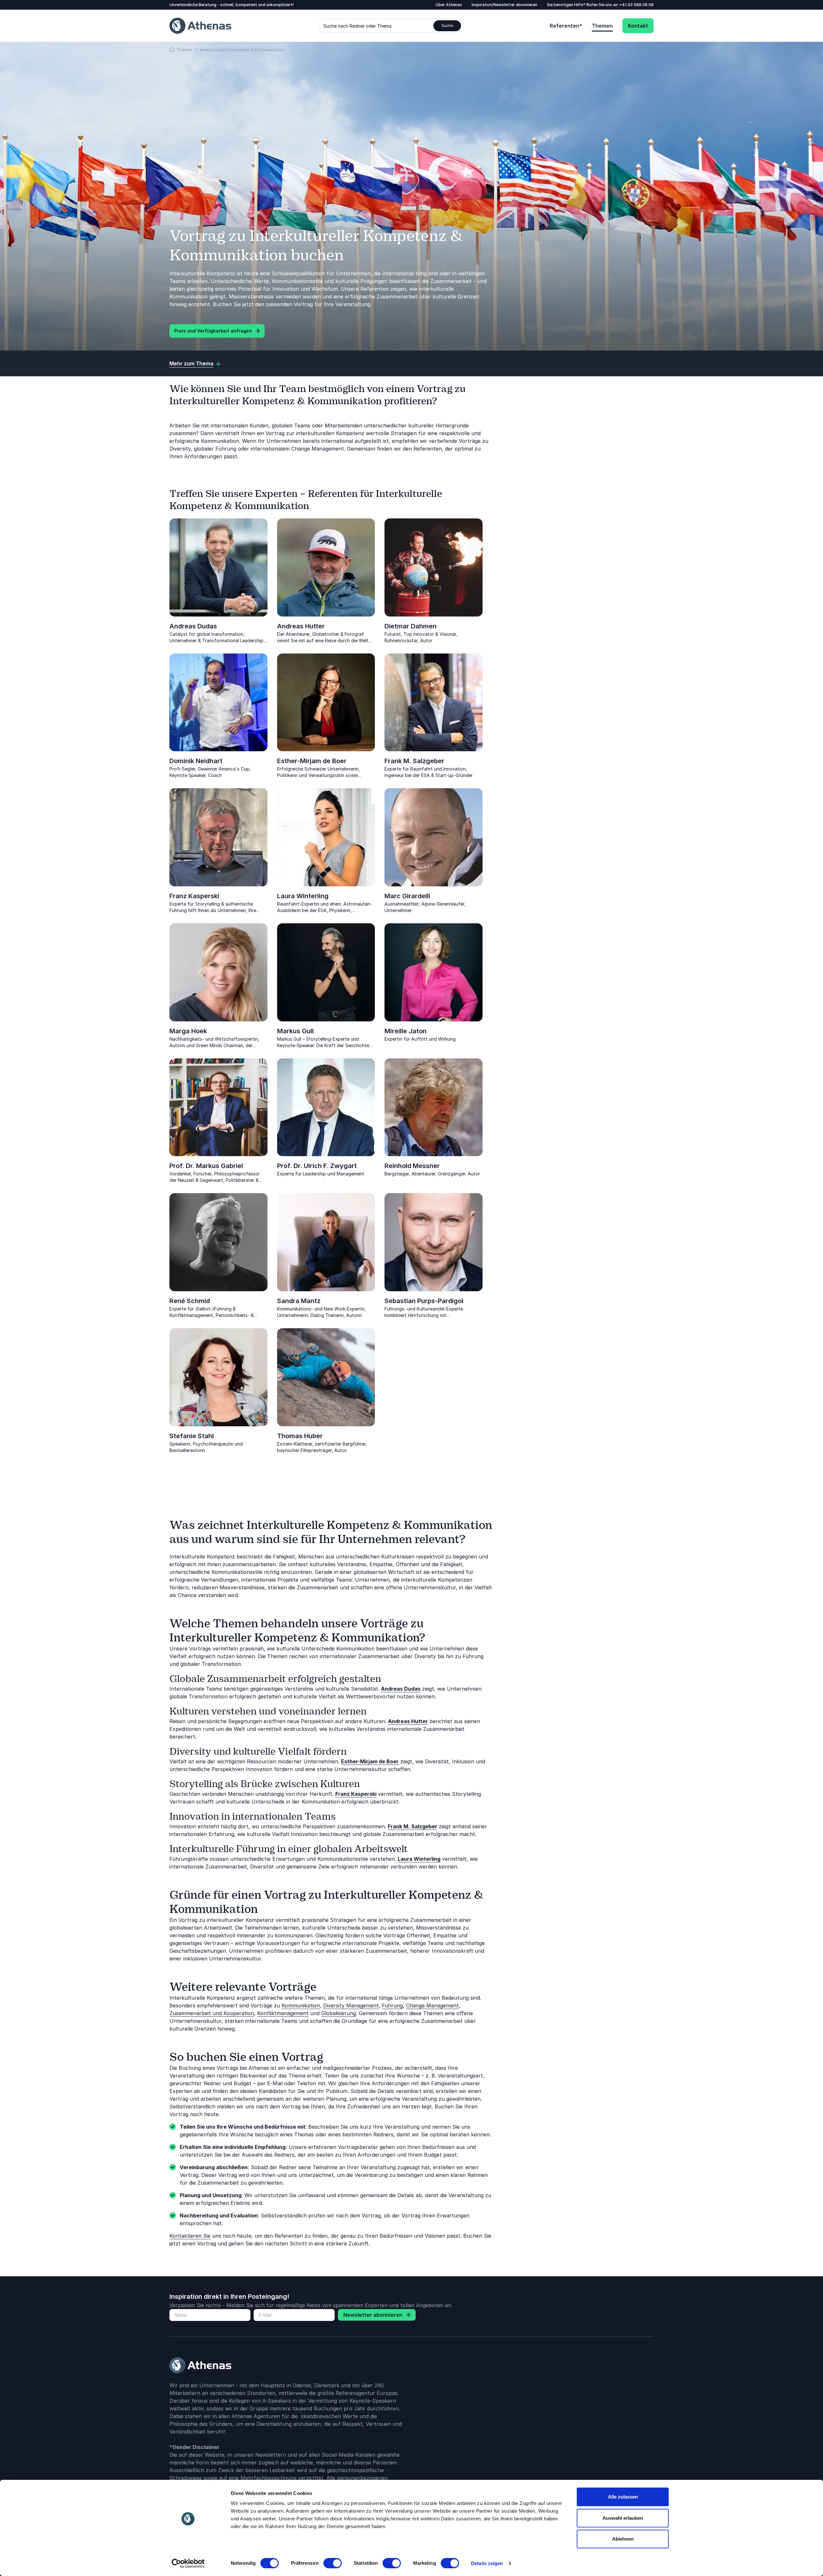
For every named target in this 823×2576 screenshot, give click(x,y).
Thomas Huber (300, 1436)
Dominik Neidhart (196, 761)
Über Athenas (449, 5)
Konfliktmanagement (283, 2013)
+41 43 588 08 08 (637, 5)
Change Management (432, 2005)
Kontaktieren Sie (190, 2236)
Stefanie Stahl (192, 1436)
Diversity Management (351, 2005)
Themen (602, 26)
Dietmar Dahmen (411, 626)
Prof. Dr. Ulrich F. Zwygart (317, 1166)
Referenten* (566, 26)
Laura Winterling (303, 896)
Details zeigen (487, 2563)
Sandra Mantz (299, 1301)
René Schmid (190, 1301)
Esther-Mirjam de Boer (312, 761)
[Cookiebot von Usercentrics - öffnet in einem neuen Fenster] (188, 2563)
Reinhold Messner (412, 1166)
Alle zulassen (623, 2497)
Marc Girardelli (407, 896)
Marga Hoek (188, 1031)
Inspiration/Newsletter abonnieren (504, 5)
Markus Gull (295, 1031)
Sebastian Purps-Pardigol (424, 1301)
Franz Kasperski (194, 896)
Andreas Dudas (193, 626)
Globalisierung (339, 2013)
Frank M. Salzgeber (414, 761)
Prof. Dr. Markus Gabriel (206, 1166)
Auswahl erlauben (623, 2518)
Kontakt (638, 26)
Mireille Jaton (406, 1031)
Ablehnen (623, 2539)
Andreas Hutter (301, 626)
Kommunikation (301, 2005)
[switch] (333, 2563)
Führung (392, 2005)
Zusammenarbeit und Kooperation (212, 2013)
